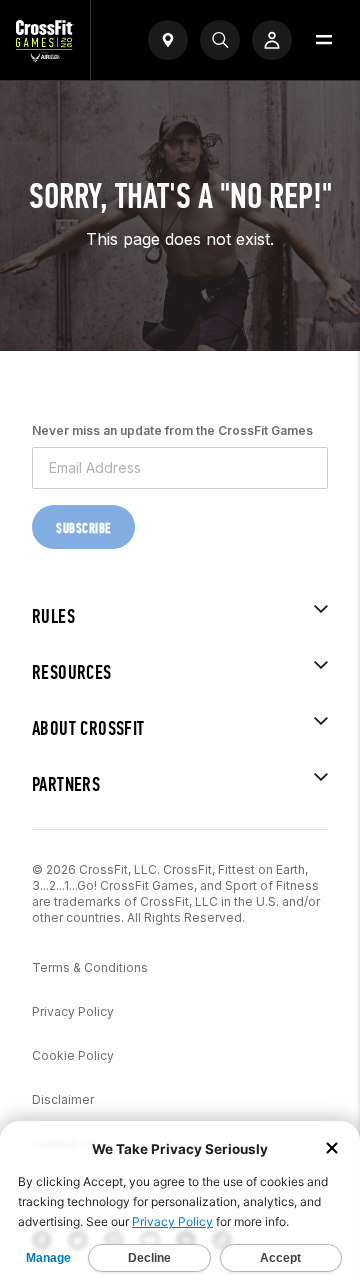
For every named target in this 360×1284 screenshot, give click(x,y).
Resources (72, 672)
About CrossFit (88, 728)
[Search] (220, 40)
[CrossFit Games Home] (45, 56)
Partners (66, 784)
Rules (53, 616)
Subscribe (83, 528)
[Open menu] (324, 40)
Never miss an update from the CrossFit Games (172, 430)
